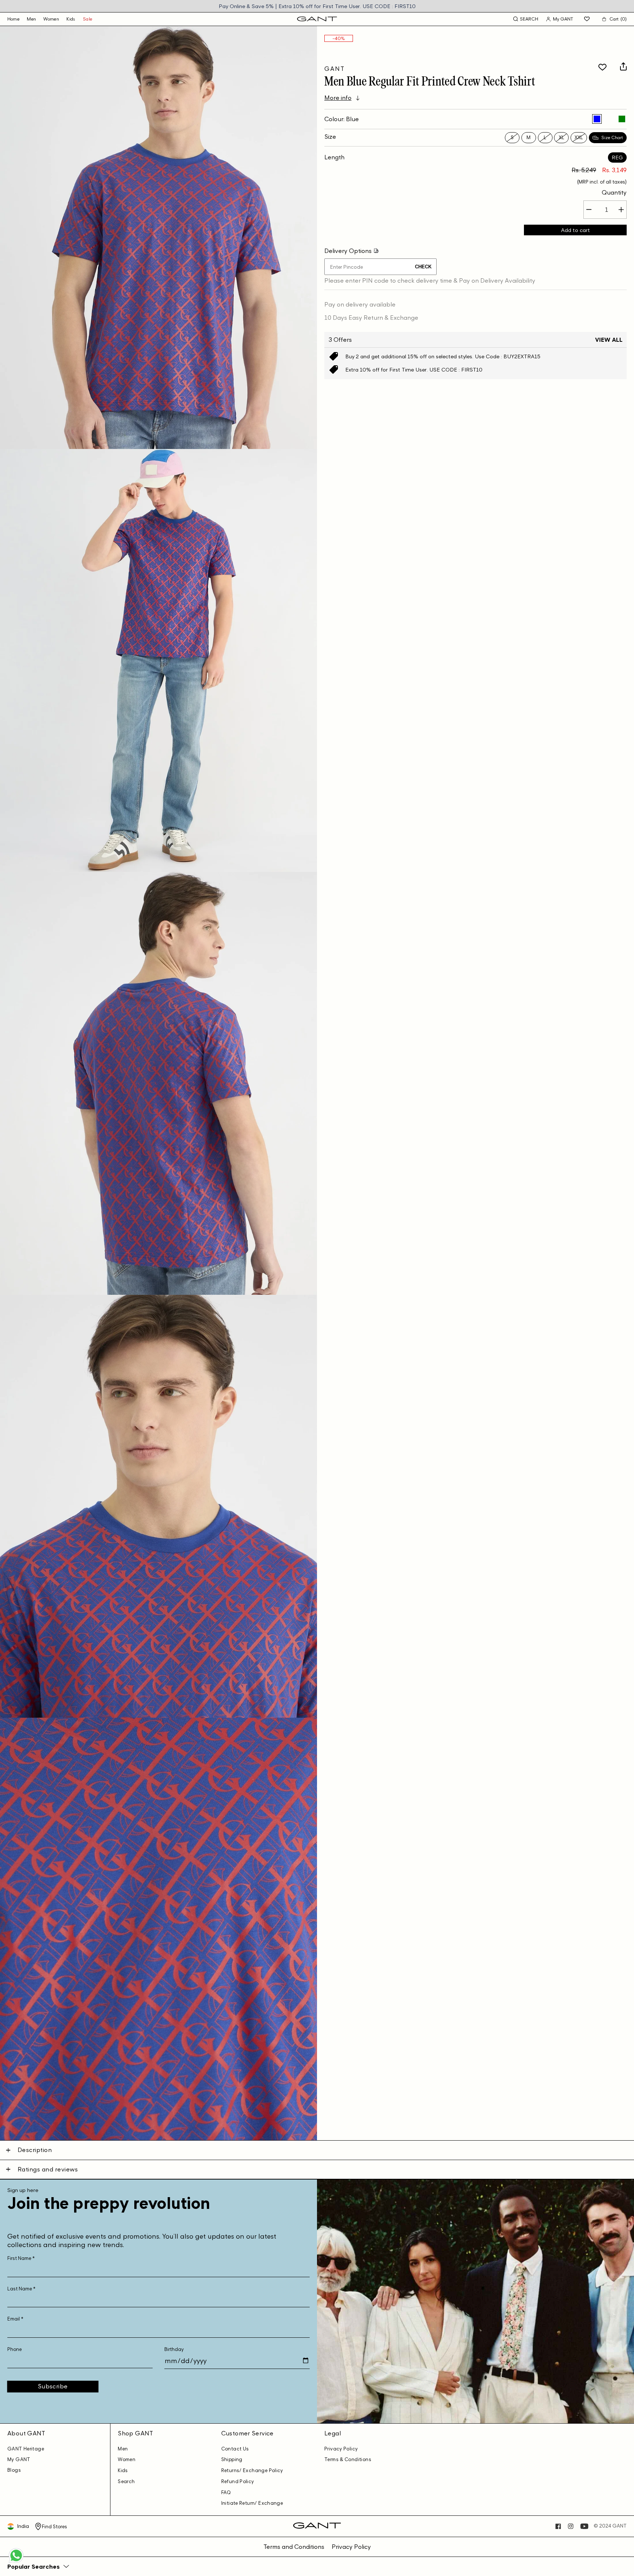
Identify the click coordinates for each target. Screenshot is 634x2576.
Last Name (21, 2289)
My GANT (19, 2459)
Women (51, 19)
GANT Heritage (26, 2449)
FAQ (226, 2492)
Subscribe (53, 2386)
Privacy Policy (341, 2449)
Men (31, 19)
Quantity (614, 192)
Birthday (174, 2349)
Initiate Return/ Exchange (252, 2503)
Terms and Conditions (294, 2547)
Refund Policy (238, 2481)
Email (15, 2319)
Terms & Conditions (348, 2459)
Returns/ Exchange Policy (252, 2470)
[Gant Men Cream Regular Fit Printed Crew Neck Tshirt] (609, 119)
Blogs (14, 2470)
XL (562, 137)
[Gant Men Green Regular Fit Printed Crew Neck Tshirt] (622, 119)
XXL (579, 137)
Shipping (232, 2459)
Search (126, 2481)
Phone (14, 2349)
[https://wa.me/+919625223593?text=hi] (16, 2562)
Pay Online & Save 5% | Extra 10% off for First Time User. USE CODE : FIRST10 (317, 6)
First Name (21, 2258)
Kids (71, 19)
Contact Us (235, 2449)
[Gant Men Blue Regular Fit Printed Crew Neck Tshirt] (597, 119)
